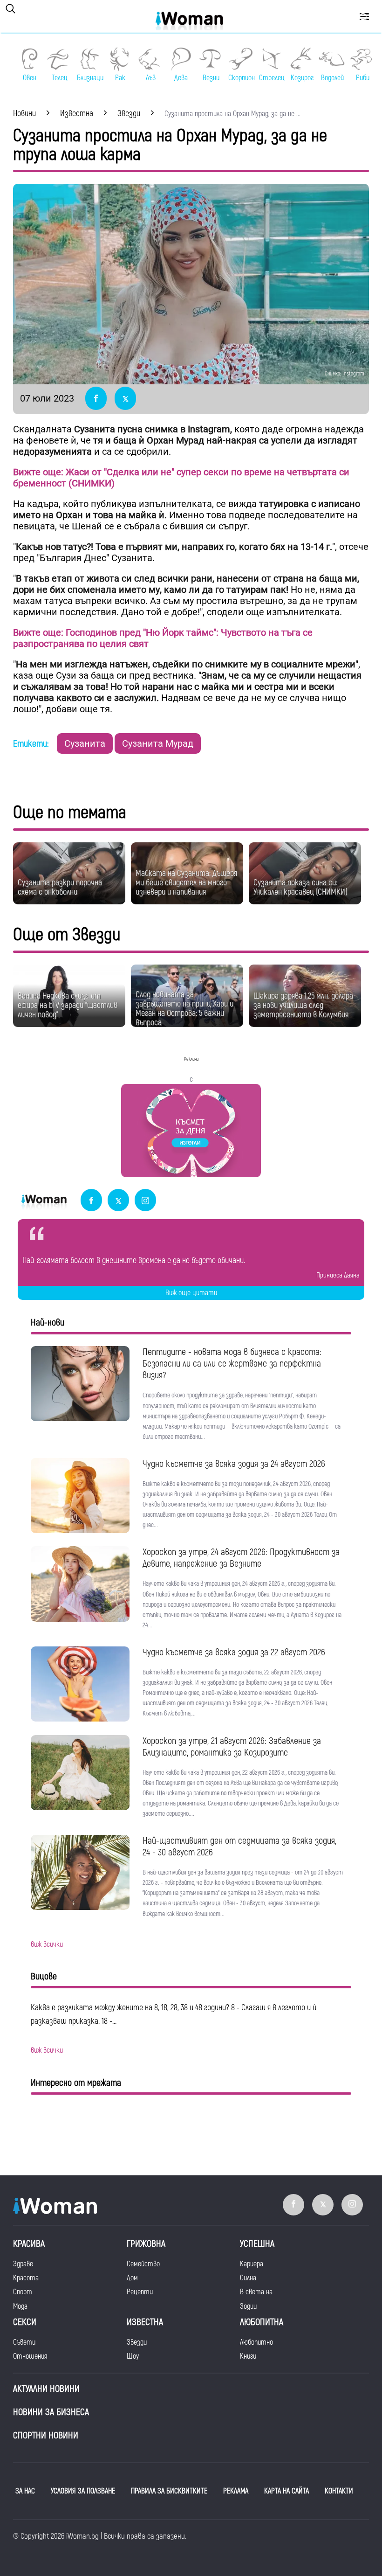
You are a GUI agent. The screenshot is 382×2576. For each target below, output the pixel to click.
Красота (26, 2278)
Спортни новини (46, 2435)
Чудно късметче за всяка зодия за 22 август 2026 (234, 1652)
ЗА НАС (25, 2491)
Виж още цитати (191, 1293)
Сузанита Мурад (158, 743)
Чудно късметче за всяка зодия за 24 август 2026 (234, 1464)
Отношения (30, 2356)
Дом (132, 2278)
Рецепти (140, 2292)
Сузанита (85, 743)
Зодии (248, 2306)
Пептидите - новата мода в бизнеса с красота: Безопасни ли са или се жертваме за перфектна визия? (232, 1364)
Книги (248, 2356)
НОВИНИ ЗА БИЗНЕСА (51, 2412)
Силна (248, 2278)
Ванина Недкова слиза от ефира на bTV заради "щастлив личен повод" (68, 1005)
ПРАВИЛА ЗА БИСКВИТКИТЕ (169, 2491)
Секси (25, 2322)
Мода (20, 2306)
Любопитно (256, 2342)
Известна (145, 2322)
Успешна (257, 2244)
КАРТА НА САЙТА (286, 2491)
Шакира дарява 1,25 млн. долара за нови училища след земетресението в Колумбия (303, 1005)
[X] (118, 1201)
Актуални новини (46, 2389)
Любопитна (262, 2322)
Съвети (24, 2342)
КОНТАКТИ (339, 2491)
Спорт (23, 2292)
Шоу (133, 2356)
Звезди (137, 2342)
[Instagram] (145, 1201)
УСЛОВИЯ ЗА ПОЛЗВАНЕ (83, 2491)
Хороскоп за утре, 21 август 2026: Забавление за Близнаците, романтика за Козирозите (232, 1747)
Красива (29, 2244)
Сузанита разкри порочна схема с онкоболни (60, 887)
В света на (256, 2292)
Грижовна (146, 2244)
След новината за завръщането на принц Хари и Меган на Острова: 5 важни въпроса (184, 1009)
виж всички (47, 1944)
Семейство (143, 2264)
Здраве (23, 2264)
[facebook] (91, 1201)
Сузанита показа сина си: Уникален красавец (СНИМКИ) (300, 887)
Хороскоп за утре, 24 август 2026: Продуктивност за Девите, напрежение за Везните (241, 1558)
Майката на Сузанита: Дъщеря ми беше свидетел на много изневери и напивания (186, 883)
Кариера (252, 2264)
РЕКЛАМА (236, 2491)
